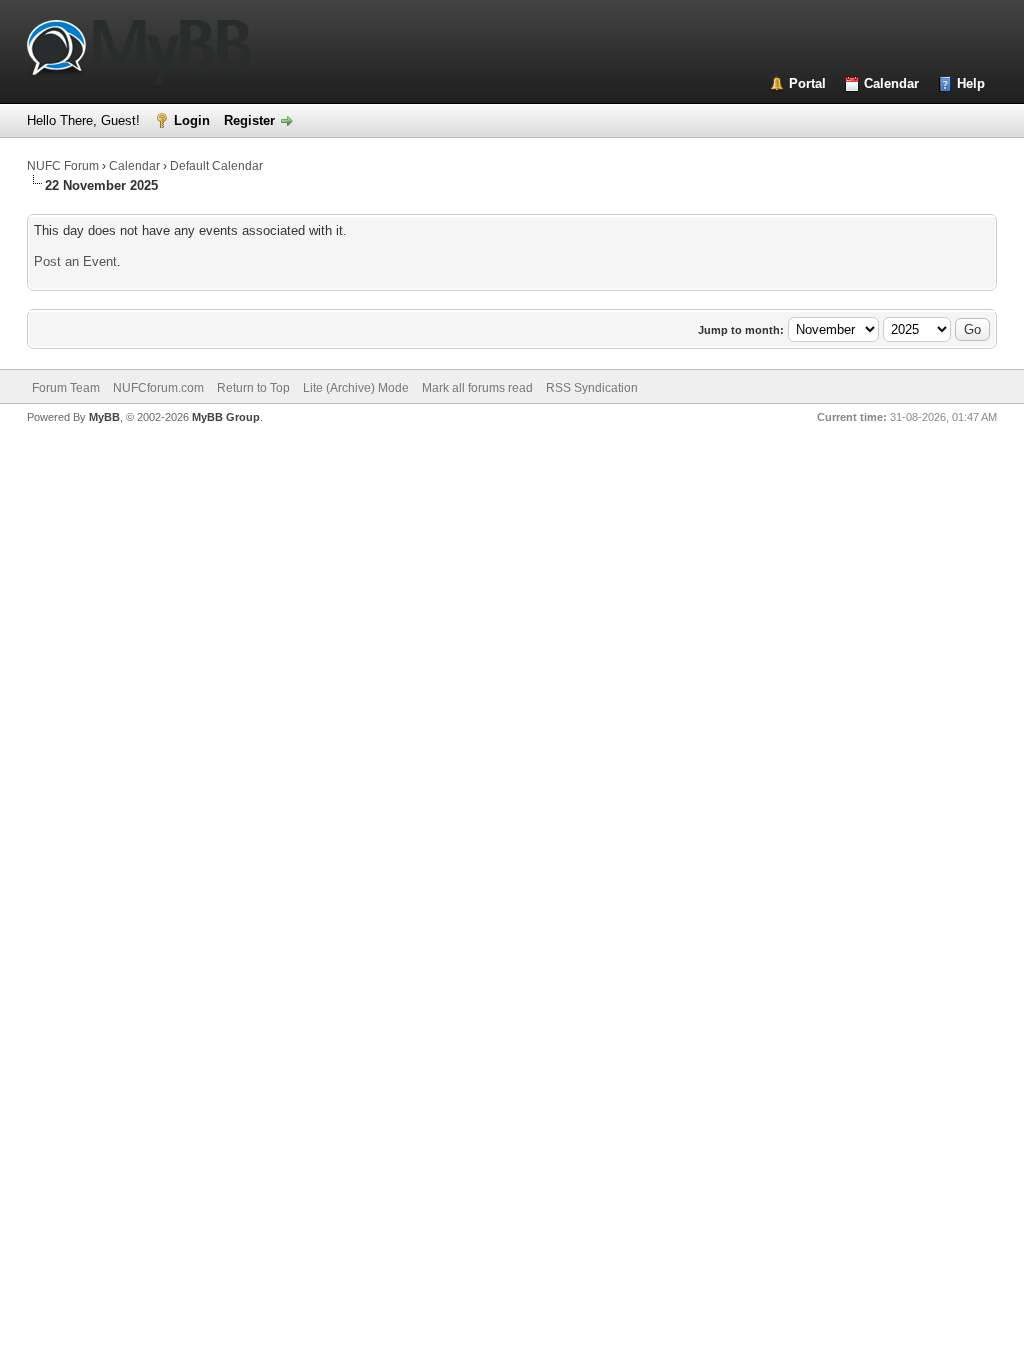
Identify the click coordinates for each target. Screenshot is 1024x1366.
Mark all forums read (477, 388)
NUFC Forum (63, 166)
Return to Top (253, 388)
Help (971, 83)
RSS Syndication (592, 388)
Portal (807, 83)
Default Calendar (216, 166)
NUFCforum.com (158, 388)
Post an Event (75, 261)
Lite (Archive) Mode (356, 388)
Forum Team (66, 388)
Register (249, 120)
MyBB (104, 417)
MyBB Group (226, 417)
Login (192, 120)
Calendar (891, 83)
